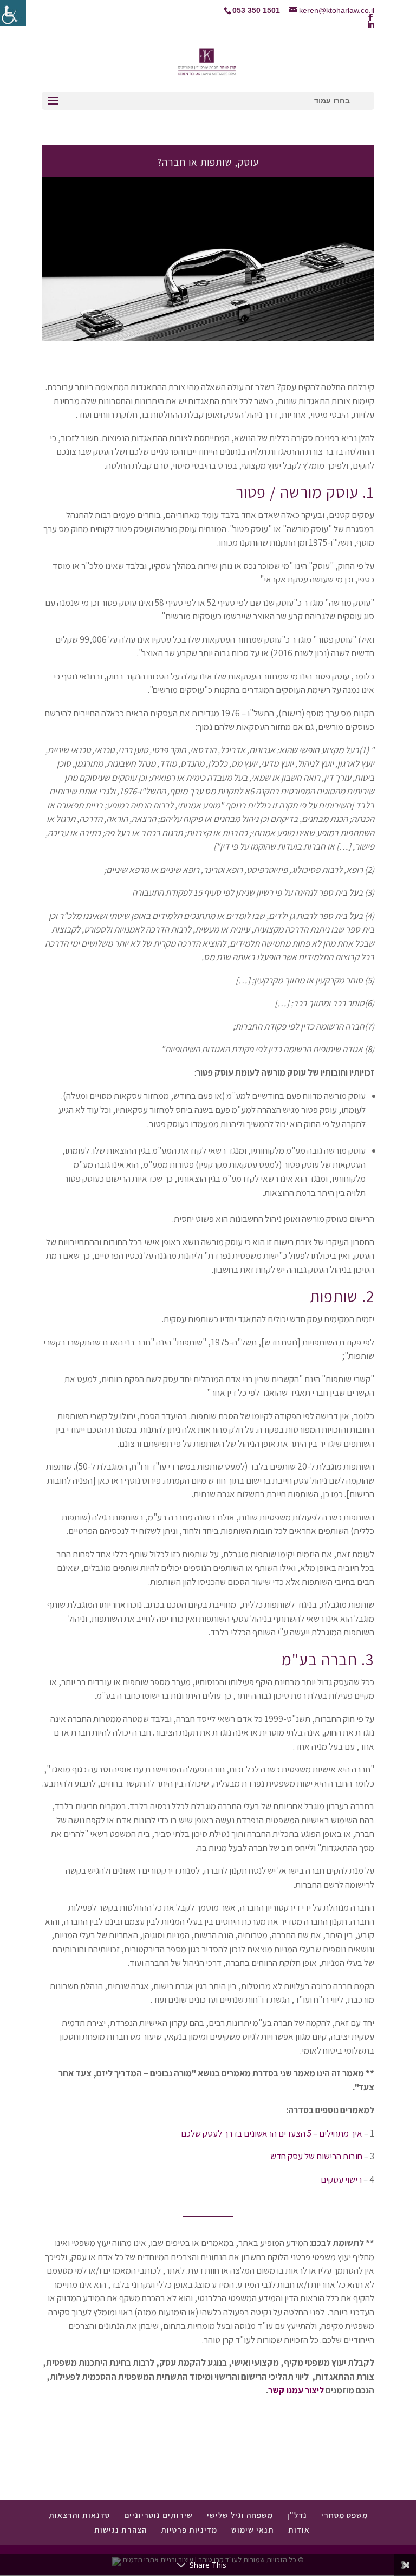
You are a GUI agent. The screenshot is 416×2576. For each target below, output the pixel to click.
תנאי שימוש (253, 2530)
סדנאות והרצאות (79, 2515)
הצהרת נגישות (121, 2530)
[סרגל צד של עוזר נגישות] (13, 13)
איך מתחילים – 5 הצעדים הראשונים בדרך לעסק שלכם (272, 2133)
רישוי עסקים (341, 2179)
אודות (299, 2530)
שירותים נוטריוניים (158, 2515)
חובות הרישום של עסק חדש (316, 2156)
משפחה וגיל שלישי (240, 2515)
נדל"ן (297, 2515)
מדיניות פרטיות (189, 2530)
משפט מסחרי (344, 2515)
